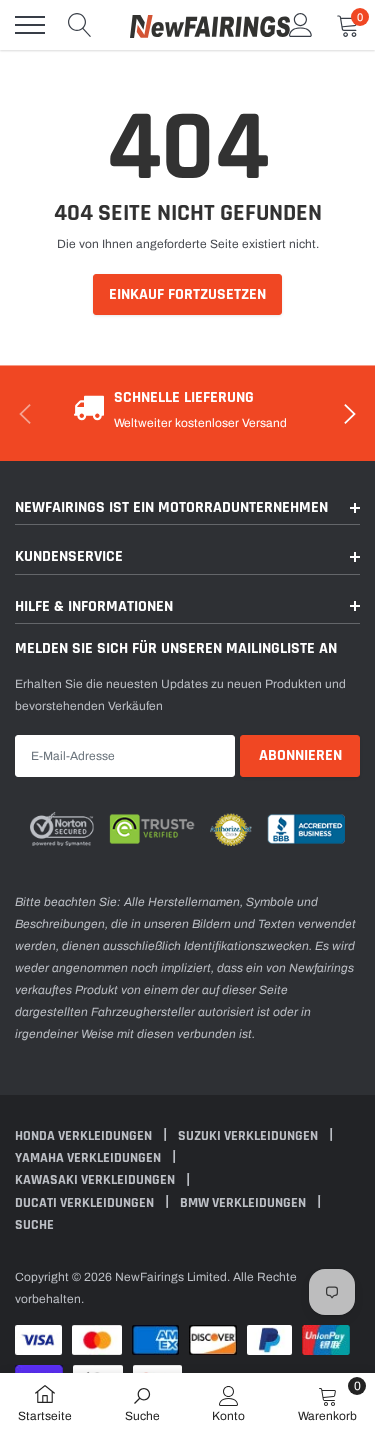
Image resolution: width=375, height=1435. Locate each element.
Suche (34, 1225)
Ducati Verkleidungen (86, 1203)
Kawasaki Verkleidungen (96, 1180)
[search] (80, 25)
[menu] (30, 25)
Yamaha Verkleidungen (89, 1158)
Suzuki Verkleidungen (249, 1136)
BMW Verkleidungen (244, 1203)
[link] (142, 1403)
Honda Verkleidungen (85, 1136)
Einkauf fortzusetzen (187, 294)
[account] (301, 25)
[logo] (210, 25)
